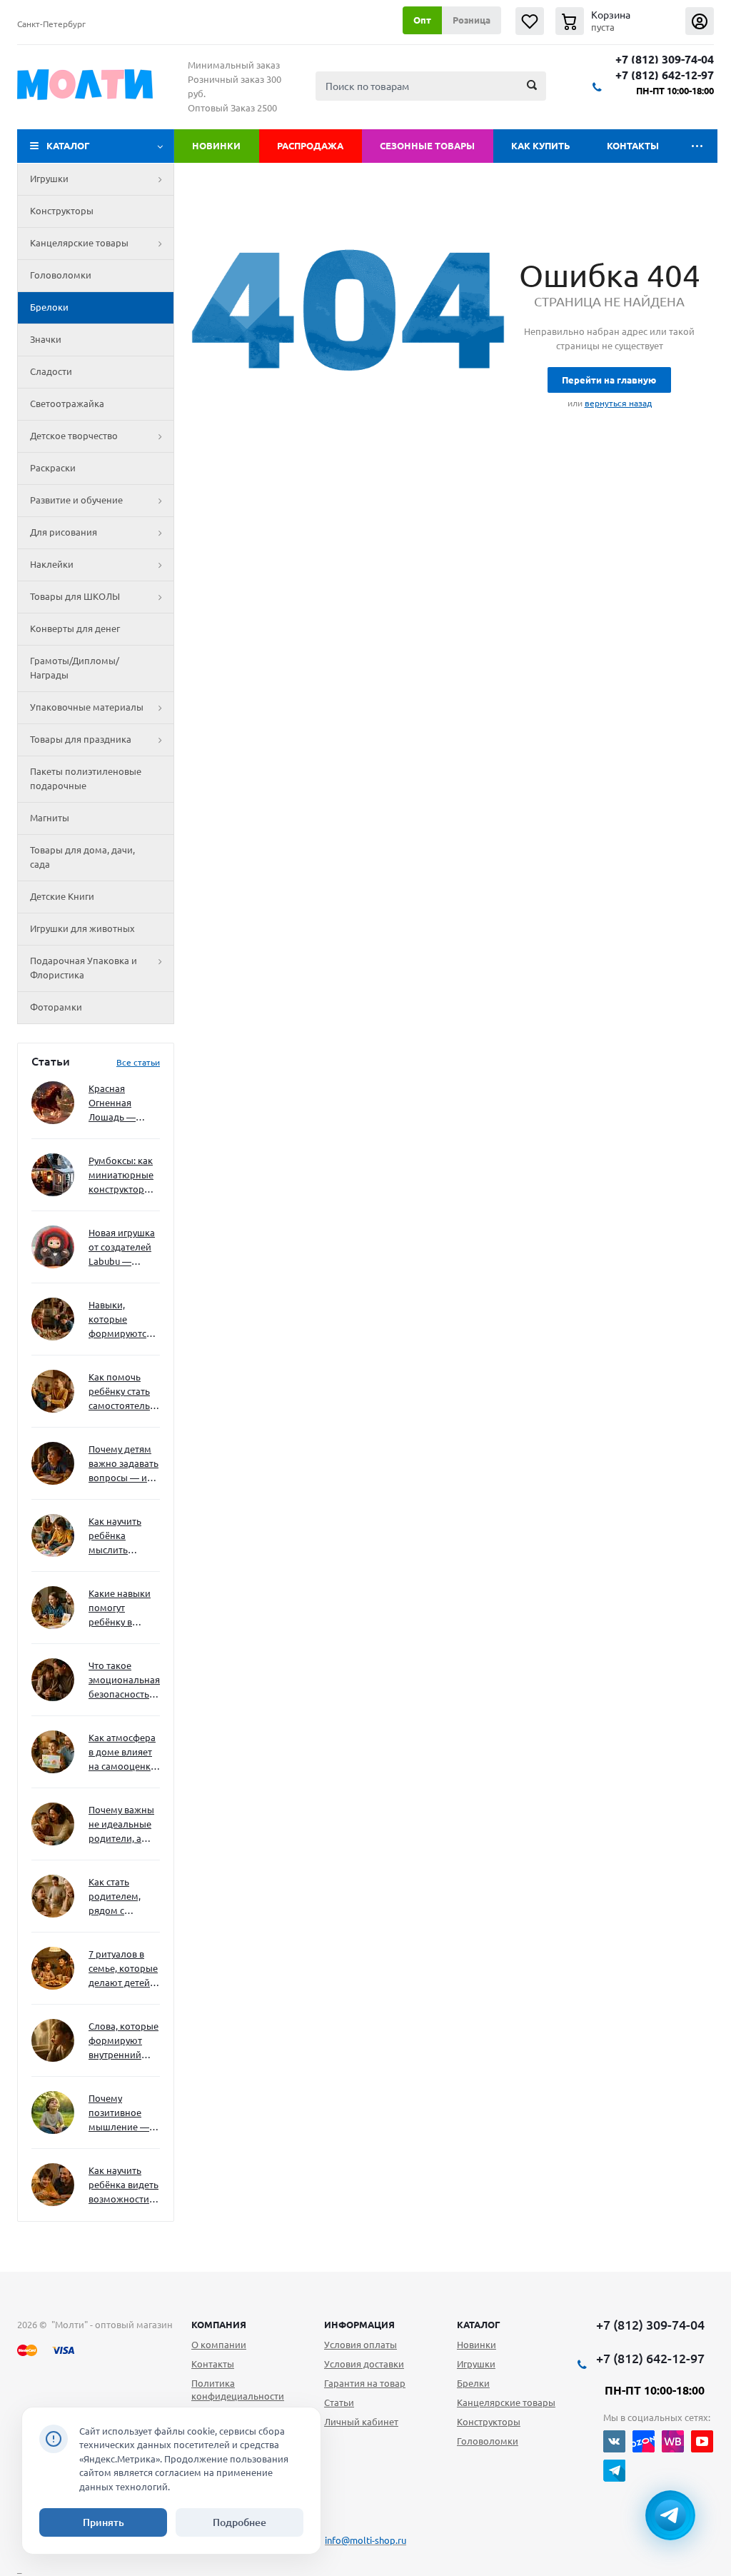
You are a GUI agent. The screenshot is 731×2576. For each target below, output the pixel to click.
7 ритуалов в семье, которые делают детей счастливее (123, 1969)
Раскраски (53, 468)
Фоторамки (56, 1007)
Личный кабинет (361, 2422)
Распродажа (310, 146)
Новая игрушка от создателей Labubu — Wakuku (122, 1248)
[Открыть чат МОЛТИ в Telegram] (670, 2515)
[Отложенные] (530, 21)
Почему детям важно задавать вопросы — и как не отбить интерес (123, 1464)
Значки (46, 339)
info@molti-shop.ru (365, 2540)
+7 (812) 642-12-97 (665, 75)
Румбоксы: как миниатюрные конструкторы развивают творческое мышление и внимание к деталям (121, 1176)
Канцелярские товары (79, 243)
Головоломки (61, 275)
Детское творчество (74, 436)
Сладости (51, 371)
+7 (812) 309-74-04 (665, 60)
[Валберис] (673, 2441)
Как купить (541, 146)
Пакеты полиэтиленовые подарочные (86, 778)
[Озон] (644, 2441)
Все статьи (138, 1062)
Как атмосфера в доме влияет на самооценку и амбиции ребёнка (122, 1753)
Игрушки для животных (82, 928)
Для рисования (64, 532)
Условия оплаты (361, 2345)
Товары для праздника (81, 739)
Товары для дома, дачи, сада (82, 857)
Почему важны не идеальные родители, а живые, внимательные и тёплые (122, 1825)
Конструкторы (62, 211)
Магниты (50, 818)
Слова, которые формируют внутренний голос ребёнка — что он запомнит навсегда (123, 2041)
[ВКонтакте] (614, 2441)
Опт (422, 20)
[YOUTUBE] (702, 2441)
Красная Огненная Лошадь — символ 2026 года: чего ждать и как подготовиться (121, 1104)
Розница (472, 20)
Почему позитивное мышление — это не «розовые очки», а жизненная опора (119, 2114)
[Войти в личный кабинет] (700, 21)
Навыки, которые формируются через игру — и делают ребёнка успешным (121, 1320)
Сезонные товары (427, 146)
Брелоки (49, 307)
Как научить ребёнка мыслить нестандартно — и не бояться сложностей (122, 1537)
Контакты (633, 146)
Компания (219, 2325)
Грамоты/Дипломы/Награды (75, 668)
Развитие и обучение (76, 500)
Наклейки (52, 564)
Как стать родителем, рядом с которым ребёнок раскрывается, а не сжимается (124, 1897)
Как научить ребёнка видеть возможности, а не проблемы (123, 2186)
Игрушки (49, 179)
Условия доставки (364, 2364)
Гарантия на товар (365, 2383)
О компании (219, 2345)
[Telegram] (614, 2471)
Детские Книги (62, 896)
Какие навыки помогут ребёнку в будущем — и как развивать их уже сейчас (120, 1609)
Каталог (68, 146)
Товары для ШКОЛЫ (75, 596)
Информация (359, 2325)
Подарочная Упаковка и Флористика (84, 968)
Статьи (339, 2402)
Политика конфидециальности (238, 2390)
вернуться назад (618, 403)
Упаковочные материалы (87, 707)
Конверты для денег (75, 628)
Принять (104, 2522)
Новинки (216, 146)
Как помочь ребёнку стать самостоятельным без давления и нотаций (124, 1392)
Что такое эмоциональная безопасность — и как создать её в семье (124, 1681)
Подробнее (240, 2522)
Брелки (473, 2383)
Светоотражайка (67, 404)
